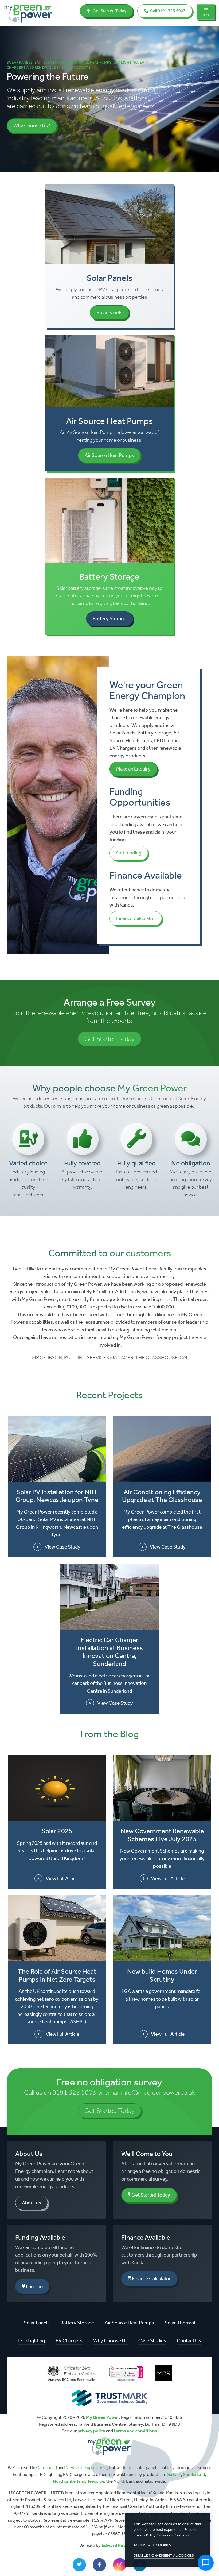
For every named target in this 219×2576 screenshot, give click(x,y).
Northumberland (69, 2481)
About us (32, 2203)
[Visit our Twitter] (79, 2565)
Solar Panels (109, 312)
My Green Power (103, 2417)
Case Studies (152, 2341)
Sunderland (194, 2474)
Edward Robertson (121, 2545)
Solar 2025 (57, 1831)
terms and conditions (135, 2431)
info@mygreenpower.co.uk (158, 2092)
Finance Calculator (136, 918)
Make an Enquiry (133, 769)
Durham (173, 2474)
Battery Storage (109, 619)
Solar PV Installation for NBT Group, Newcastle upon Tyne (57, 1496)
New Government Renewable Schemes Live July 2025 (162, 1835)
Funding (34, 2286)
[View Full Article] (57, 1788)
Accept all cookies (152, 2545)
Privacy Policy (144, 2535)
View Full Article (62, 1878)
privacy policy (91, 2431)
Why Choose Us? (32, 126)
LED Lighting (31, 2341)
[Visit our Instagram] (120, 2565)
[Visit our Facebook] (99, 2565)
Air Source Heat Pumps (109, 455)
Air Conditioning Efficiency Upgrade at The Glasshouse (162, 1496)
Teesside (96, 2481)
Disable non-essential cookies (164, 2556)
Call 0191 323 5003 (167, 11)
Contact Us (189, 2341)
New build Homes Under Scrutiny (162, 1975)
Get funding (129, 853)
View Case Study (62, 1547)
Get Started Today (109, 11)
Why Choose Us (110, 2341)
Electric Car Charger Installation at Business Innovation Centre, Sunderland (109, 1652)
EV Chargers (69, 2341)
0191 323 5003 (74, 2092)
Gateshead (46, 2467)
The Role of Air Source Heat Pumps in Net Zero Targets (57, 1975)
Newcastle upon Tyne (86, 2467)
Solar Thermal (180, 2323)
